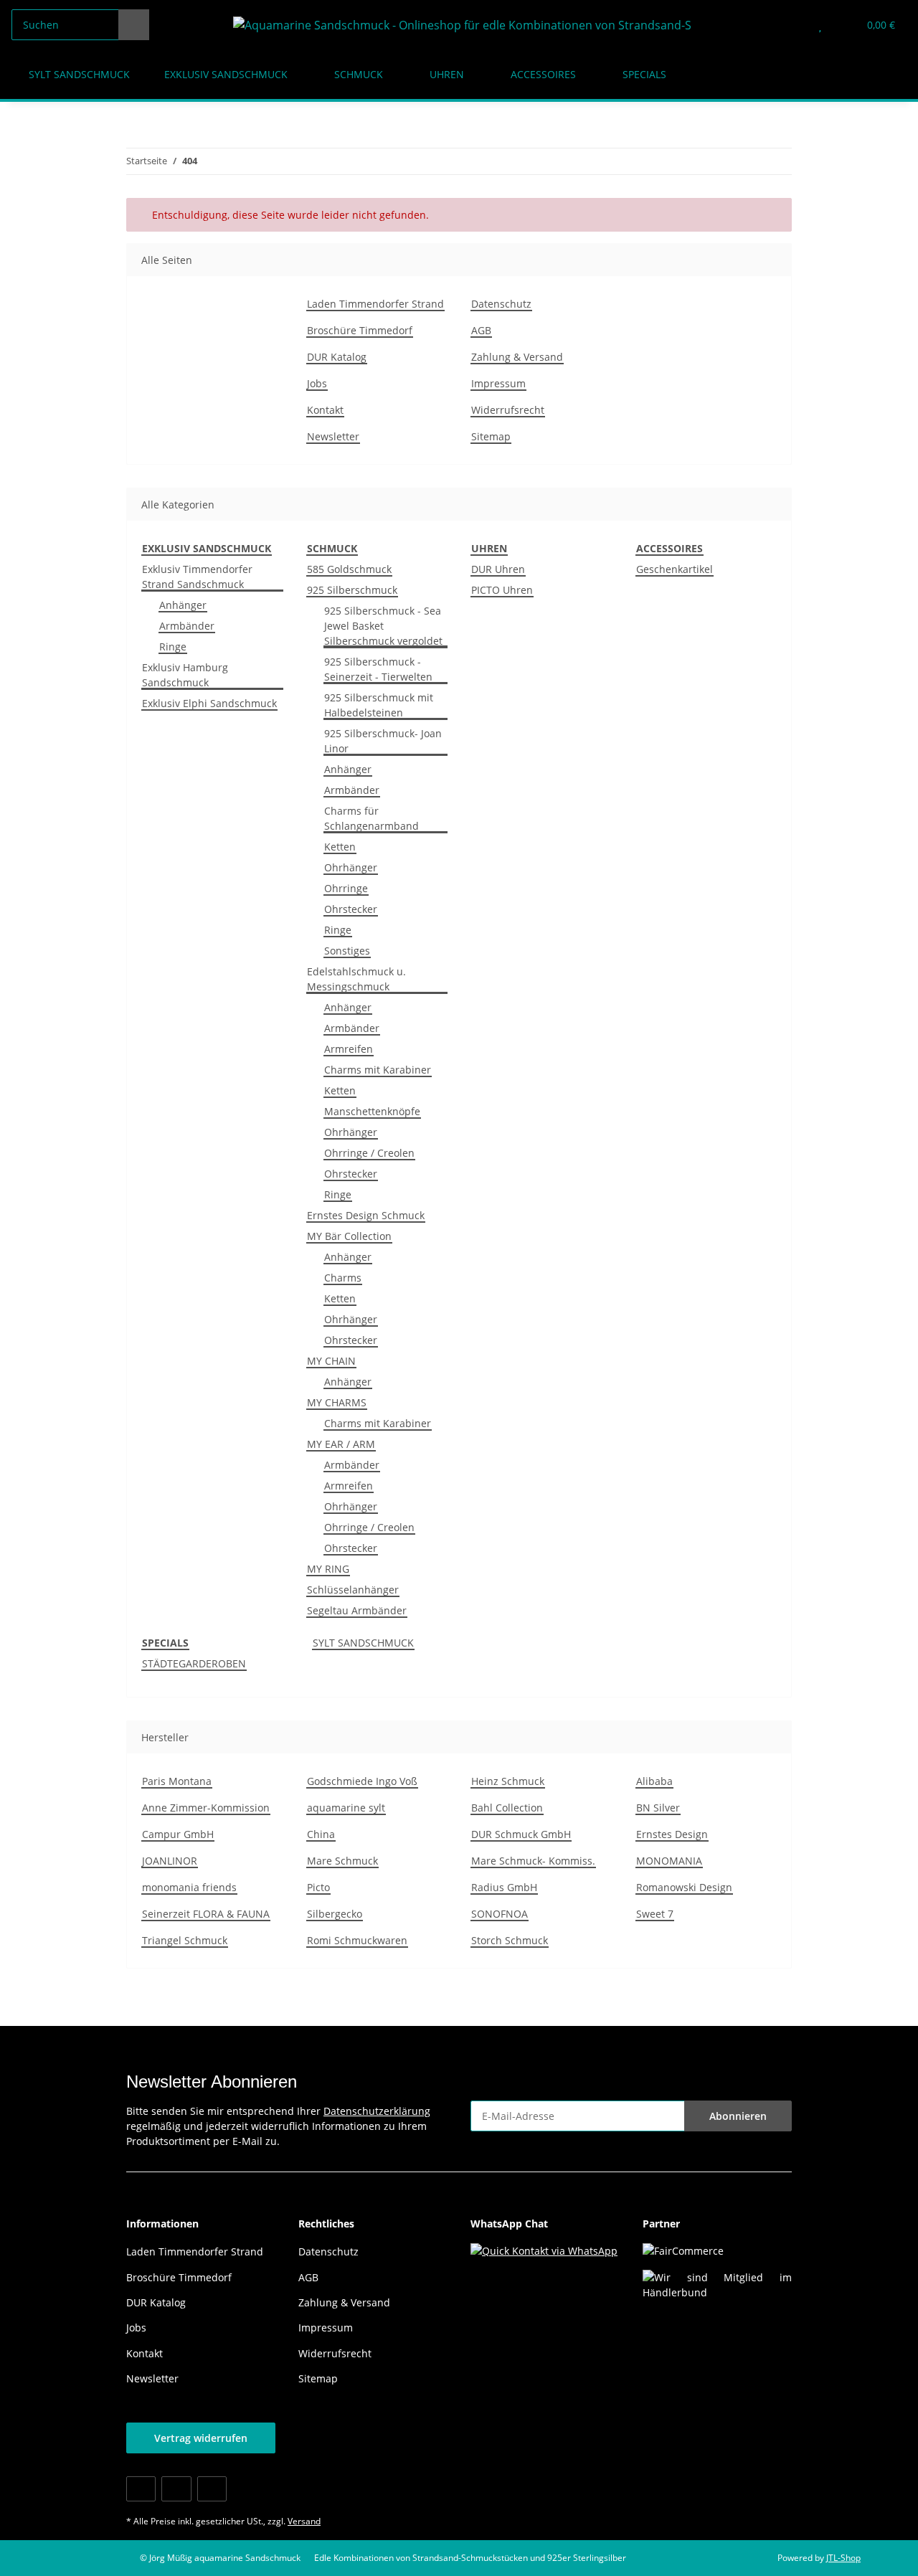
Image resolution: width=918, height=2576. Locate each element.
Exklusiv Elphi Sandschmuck (209, 703)
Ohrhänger (351, 867)
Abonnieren (738, 2116)
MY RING (328, 1569)
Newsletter (333, 436)
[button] (791, 25)
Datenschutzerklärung (377, 2111)
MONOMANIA (669, 1861)
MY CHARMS (337, 1402)
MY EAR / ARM (341, 1444)
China (321, 1834)
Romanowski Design (684, 1887)
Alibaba (654, 1781)
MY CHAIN (331, 1361)
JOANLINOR (170, 1861)
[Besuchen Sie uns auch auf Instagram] (212, 2489)
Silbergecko (335, 1914)
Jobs (317, 383)
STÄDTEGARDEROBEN (194, 1663)
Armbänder (187, 626)
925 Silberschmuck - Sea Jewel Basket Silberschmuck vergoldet (383, 626)
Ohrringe (346, 888)
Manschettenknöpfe (372, 1111)
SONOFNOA (500, 1914)
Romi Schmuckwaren (357, 1940)
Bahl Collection (507, 1808)
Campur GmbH (178, 1834)
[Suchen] (134, 25)
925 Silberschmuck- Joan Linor (383, 741)
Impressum (498, 383)
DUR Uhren (498, 569)
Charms (343, 1278)
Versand (304, 2521)
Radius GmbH (504, 1887)
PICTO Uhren (502, 590)
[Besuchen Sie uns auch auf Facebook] (141, 2489)
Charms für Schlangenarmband (372, 818)
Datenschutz (501, 304)
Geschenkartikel (675, 569)
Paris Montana (177, 1781)
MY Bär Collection (349, 1236)
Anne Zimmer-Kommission (206, 1808)
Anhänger (183, 605)
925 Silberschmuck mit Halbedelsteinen (379, 705)
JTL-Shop (843, 2558)
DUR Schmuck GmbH (521, 1834)
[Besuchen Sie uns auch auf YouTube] (176, 2489)
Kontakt (325, 410)
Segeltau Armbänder (357, 1610)
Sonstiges (347, 951)
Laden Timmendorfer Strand (375, 304)
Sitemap (491, 436)
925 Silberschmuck (352, 590)
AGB (481, 330)
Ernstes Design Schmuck (366, 1215)
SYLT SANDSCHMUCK (363, 1643)
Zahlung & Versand (517, 357)
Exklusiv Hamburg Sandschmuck (185, 675)
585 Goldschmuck (349, 569)
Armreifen (349, 1049)
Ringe (173, 647)
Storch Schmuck (510, 1940)
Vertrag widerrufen (201, 2438)
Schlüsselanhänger (353, 1590)
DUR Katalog (337, 357)
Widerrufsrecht (508, 410)
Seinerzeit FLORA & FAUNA (206, 1914)
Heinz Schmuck (508, 1781)
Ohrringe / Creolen (369, 1153)
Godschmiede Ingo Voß (362, 1781)
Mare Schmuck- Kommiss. (533, 1861)
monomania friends (189, 1887)
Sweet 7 (655, 1914)
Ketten (340, 847)
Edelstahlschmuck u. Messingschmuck (356, 979)
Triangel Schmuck (185, 1940)
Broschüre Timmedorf (360, 330)
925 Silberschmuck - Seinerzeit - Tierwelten (378, 669)
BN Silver (658, 1808)
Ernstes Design (672, 1834)
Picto (318, 1887)
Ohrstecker (351, 909)
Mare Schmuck (342, 1861)
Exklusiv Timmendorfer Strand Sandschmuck (197, 577)
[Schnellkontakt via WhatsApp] (544, 2249)
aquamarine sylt (346, 1808)
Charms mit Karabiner (378, 1070)
